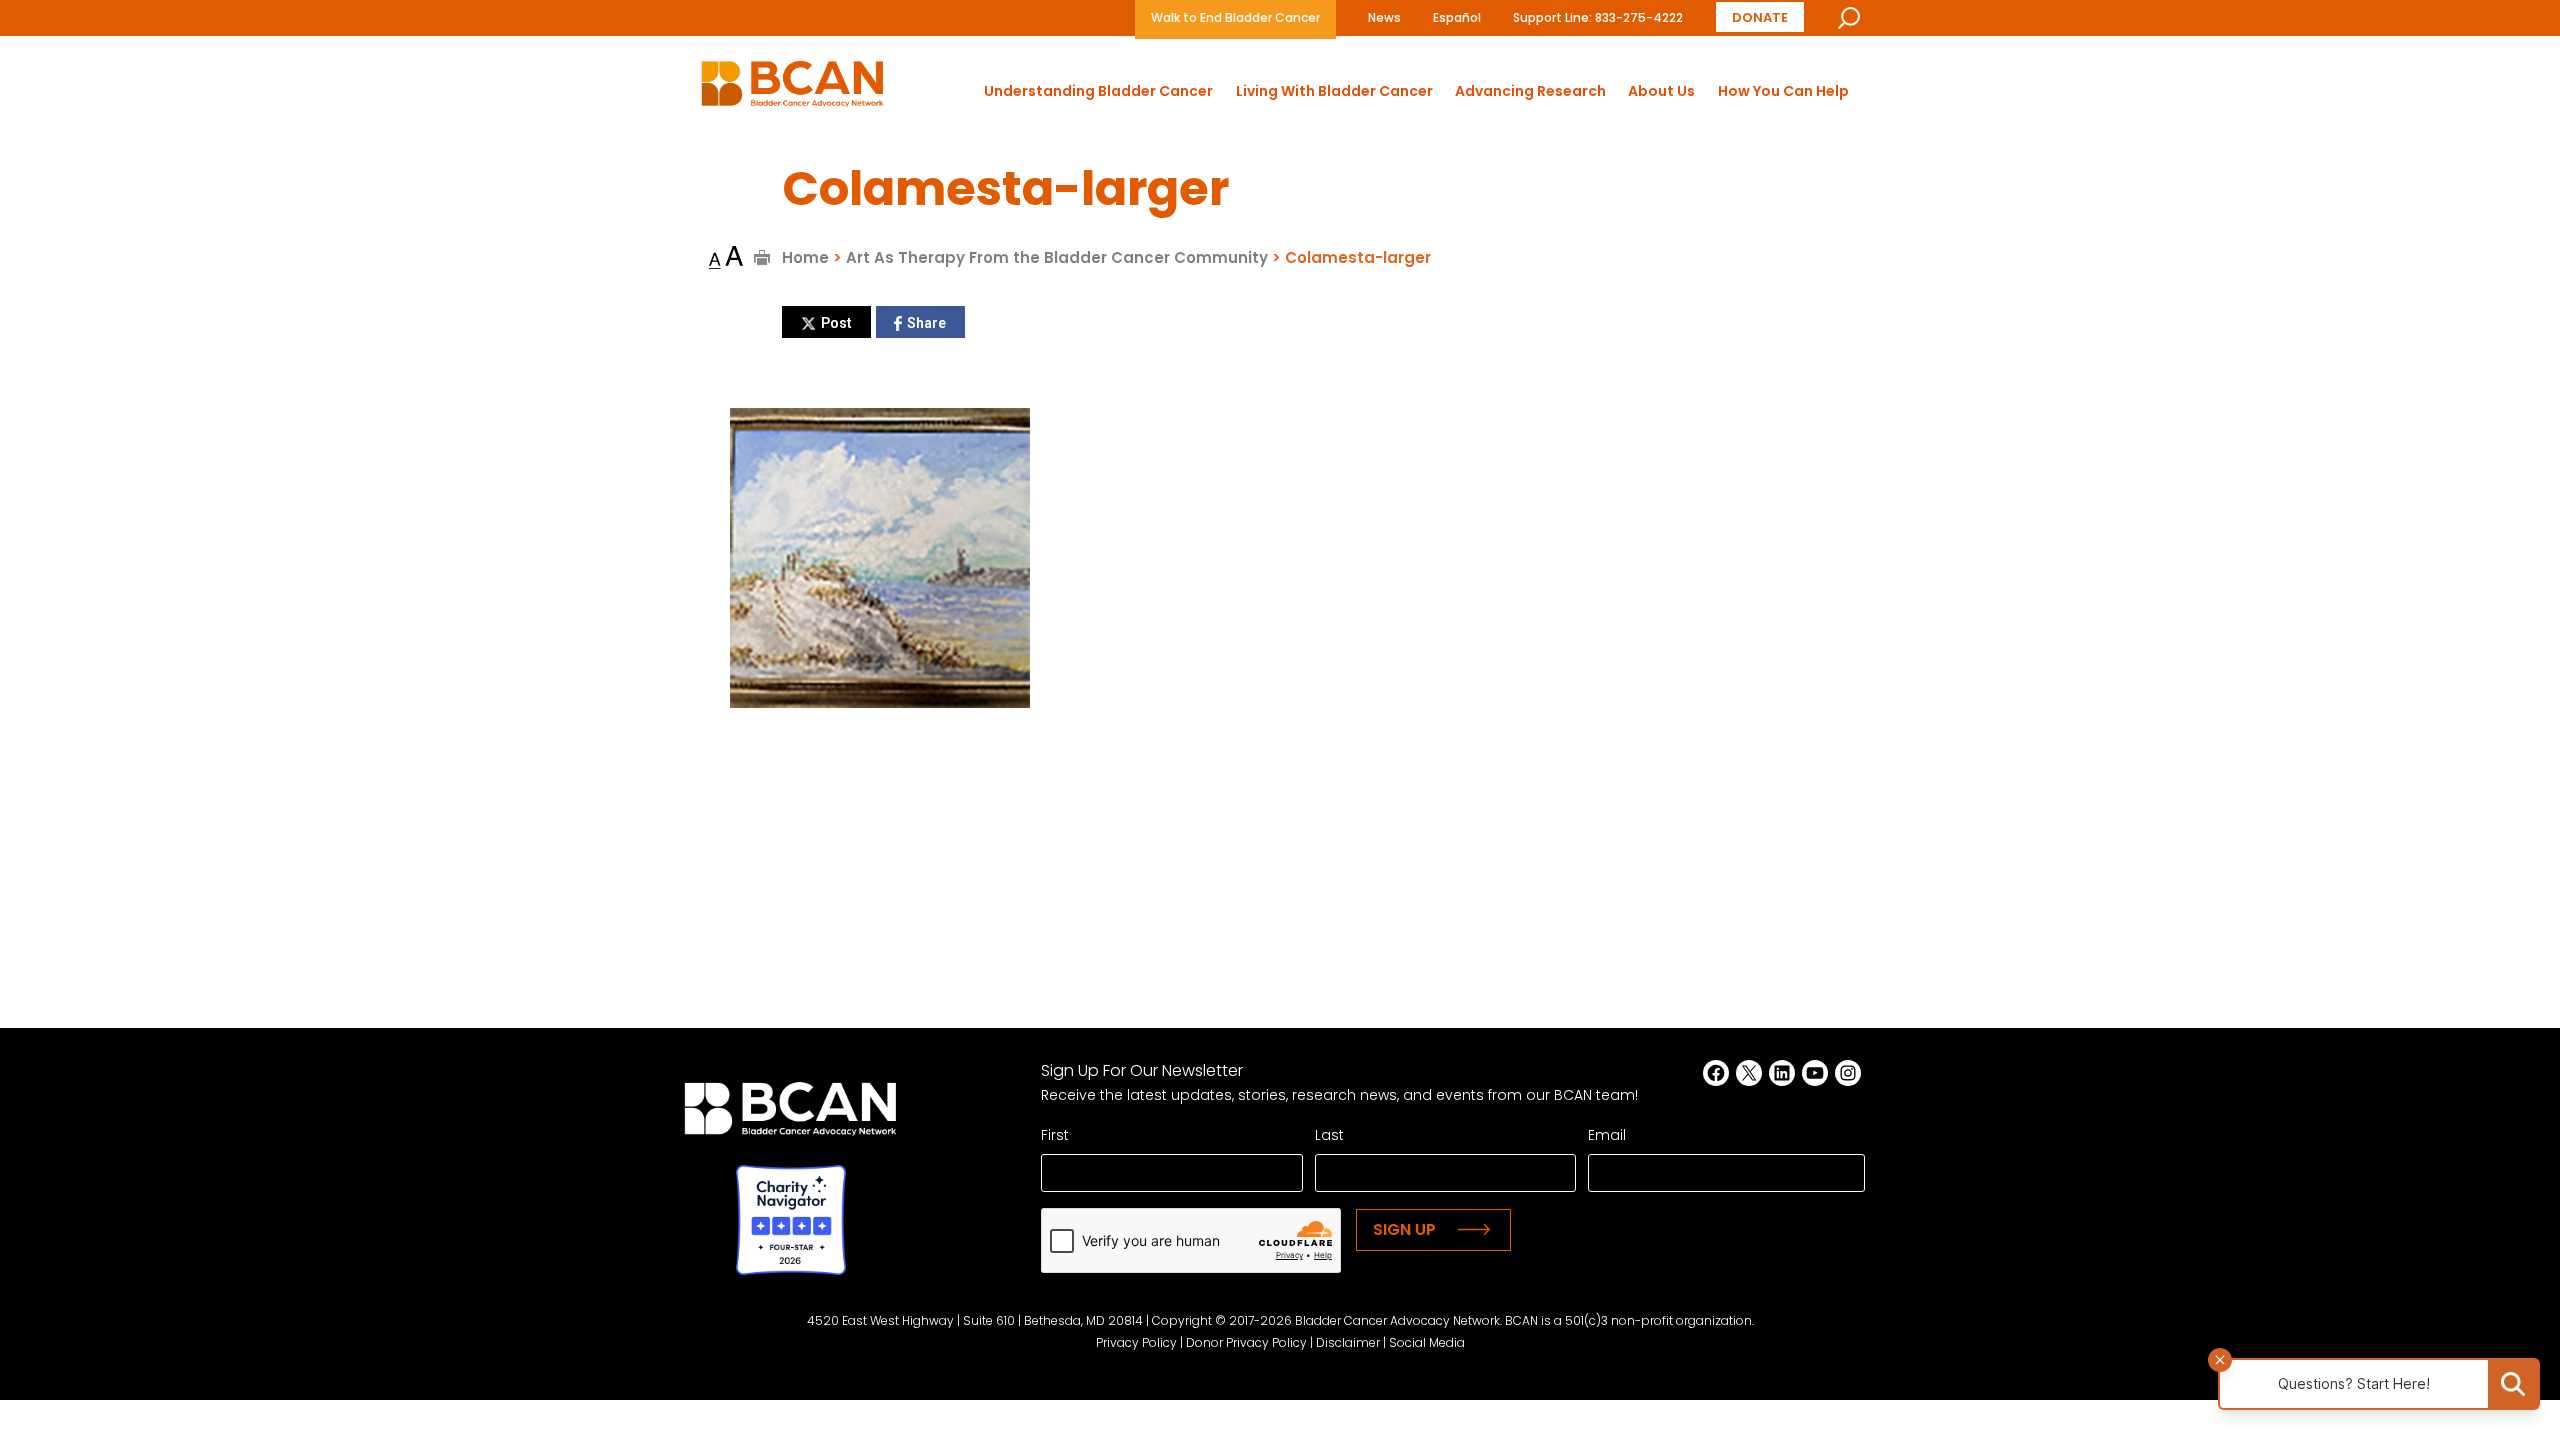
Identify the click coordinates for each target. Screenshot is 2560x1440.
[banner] (792, 89)
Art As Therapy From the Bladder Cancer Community (1057, 257)
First (1055, 1135)
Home (805, 257)
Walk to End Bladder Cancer (1235, 17)
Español (1457, 17)
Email (1607, 1135)
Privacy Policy (1136, 1342)
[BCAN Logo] (790, 1114)
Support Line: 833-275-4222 (1598, 17)
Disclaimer (1348, 1342)
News (1384, 17)
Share (926, 323)
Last (1329, 1135)
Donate (1760, 17)
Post (836, 323)
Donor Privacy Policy (1246, 1342)
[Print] (762, 257)
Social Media (1427, 1342)
